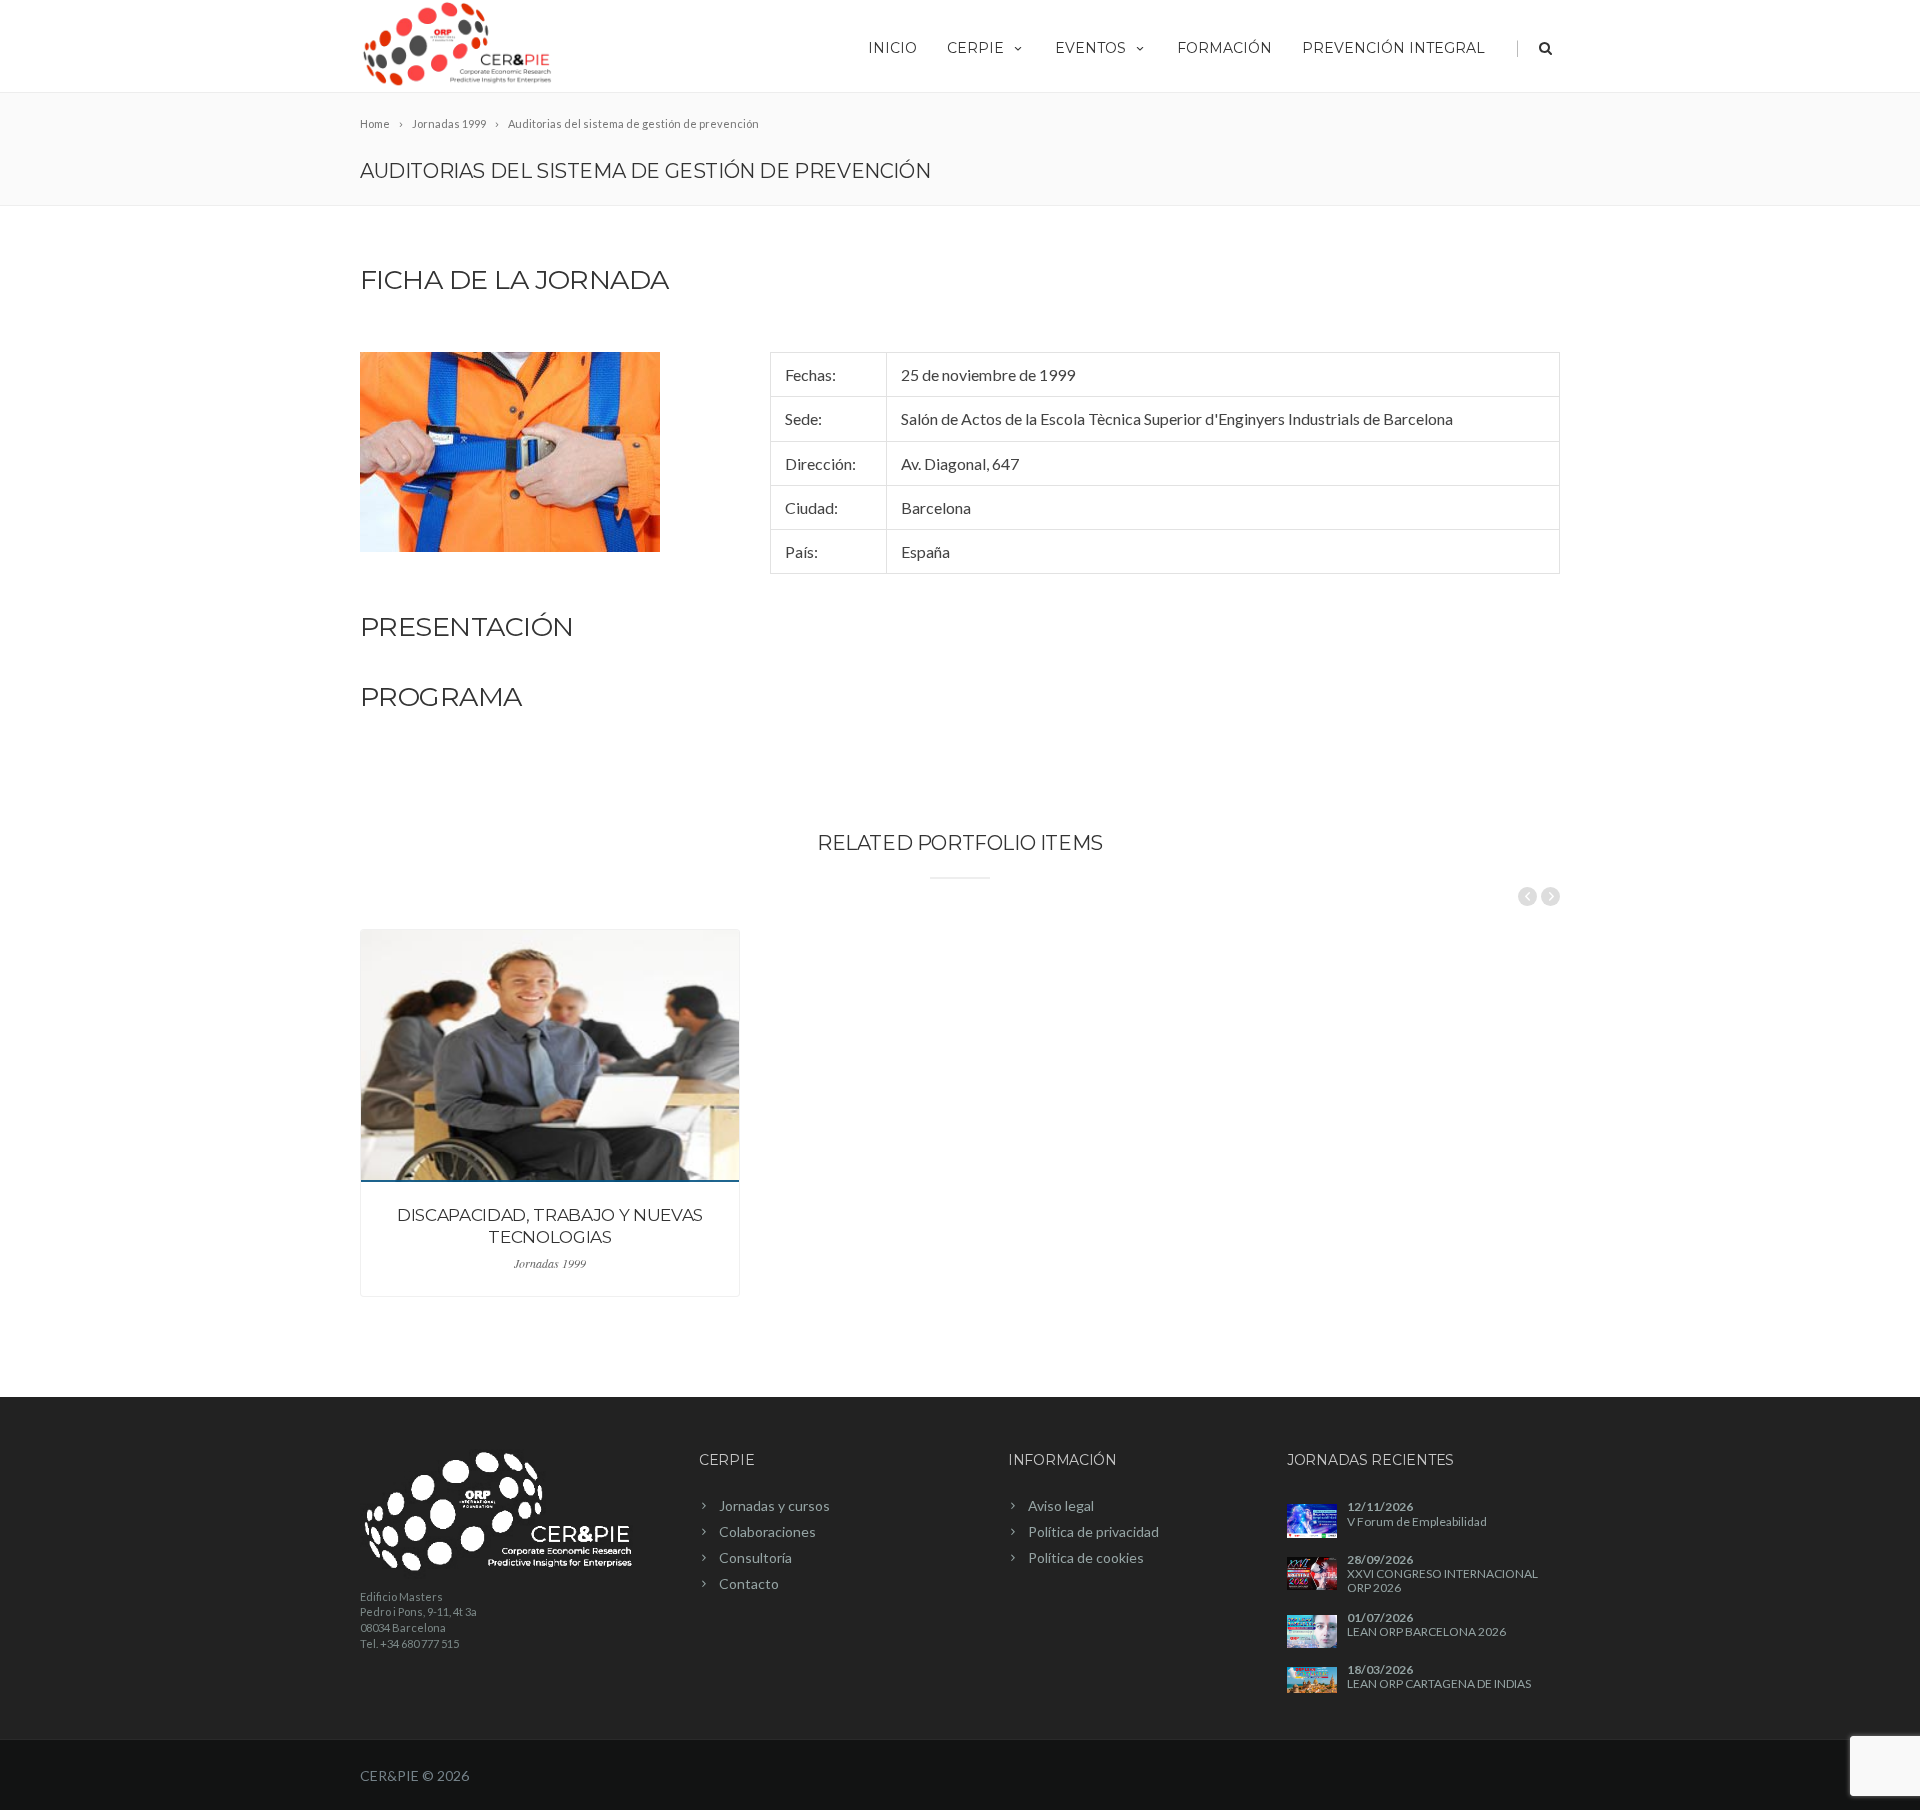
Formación (1224, 48)
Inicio (892, 48)
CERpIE (975, 48)
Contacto (749, 1583)
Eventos (1090, 48)
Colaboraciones (767, 1531)
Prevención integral (1393, 48)
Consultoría (755, 1557)
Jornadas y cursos (774, 1505)
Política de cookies (1086, 1557)
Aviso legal (1061, 1505)
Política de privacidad (1093, 1531)
